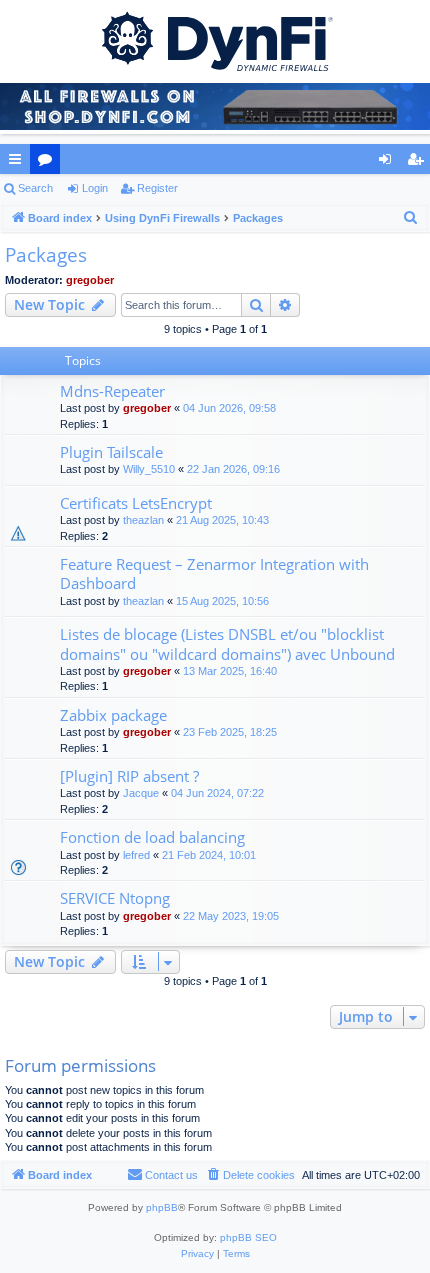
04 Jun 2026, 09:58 (229, 408)
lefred (136, 855)
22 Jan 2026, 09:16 (233, 469)
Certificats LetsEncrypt (136, 503)
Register (157, 188)
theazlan (143, 520)
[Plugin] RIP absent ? (129, 776)
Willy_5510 (149, 469)
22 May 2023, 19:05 (231, 916)
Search (35, 188)
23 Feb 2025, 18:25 (230, 732)
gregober (90, 280)
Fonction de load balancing (152, 837)
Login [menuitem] (389, 163)
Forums (49, 163)
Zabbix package (113, 715)
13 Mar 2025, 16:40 (230, 671)
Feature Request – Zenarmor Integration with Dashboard (214, 573)
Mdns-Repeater (112, 391)
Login (95, 188)
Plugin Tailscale (111, 452)
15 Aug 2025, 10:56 (222, 601)
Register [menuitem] (419, 163)
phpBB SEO (248, 1237)
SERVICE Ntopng (115, 898)
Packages (46, 255)
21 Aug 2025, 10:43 (222, 520)
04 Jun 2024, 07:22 (217, 793)
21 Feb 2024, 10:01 (209, 855)
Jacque (141, 793)
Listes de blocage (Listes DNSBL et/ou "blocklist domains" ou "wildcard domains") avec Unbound (227, 643)
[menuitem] (411, 218)
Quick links (19, 163)
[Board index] (215, 40)
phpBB (162, 1207)
